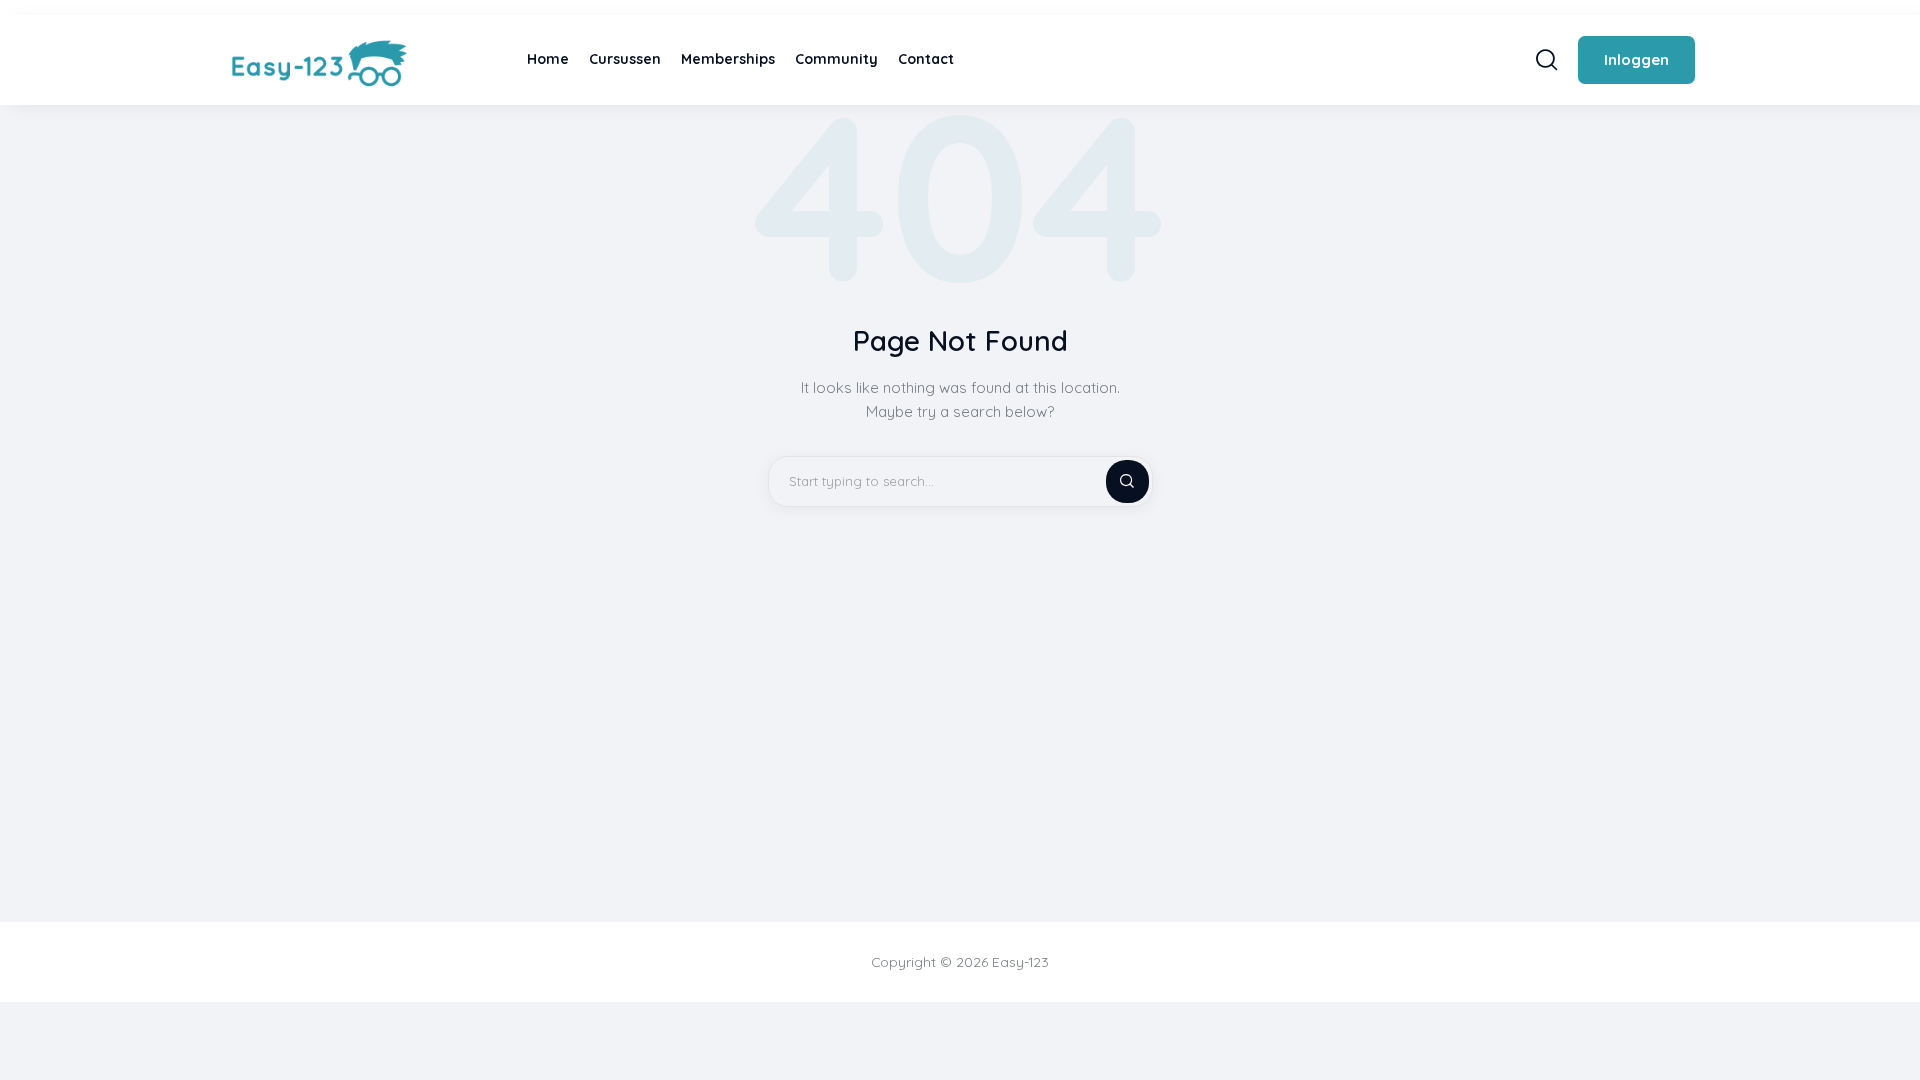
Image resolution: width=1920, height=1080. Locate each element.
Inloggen (1636, 59)
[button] (1890, 1027)
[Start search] (1546, 59)
